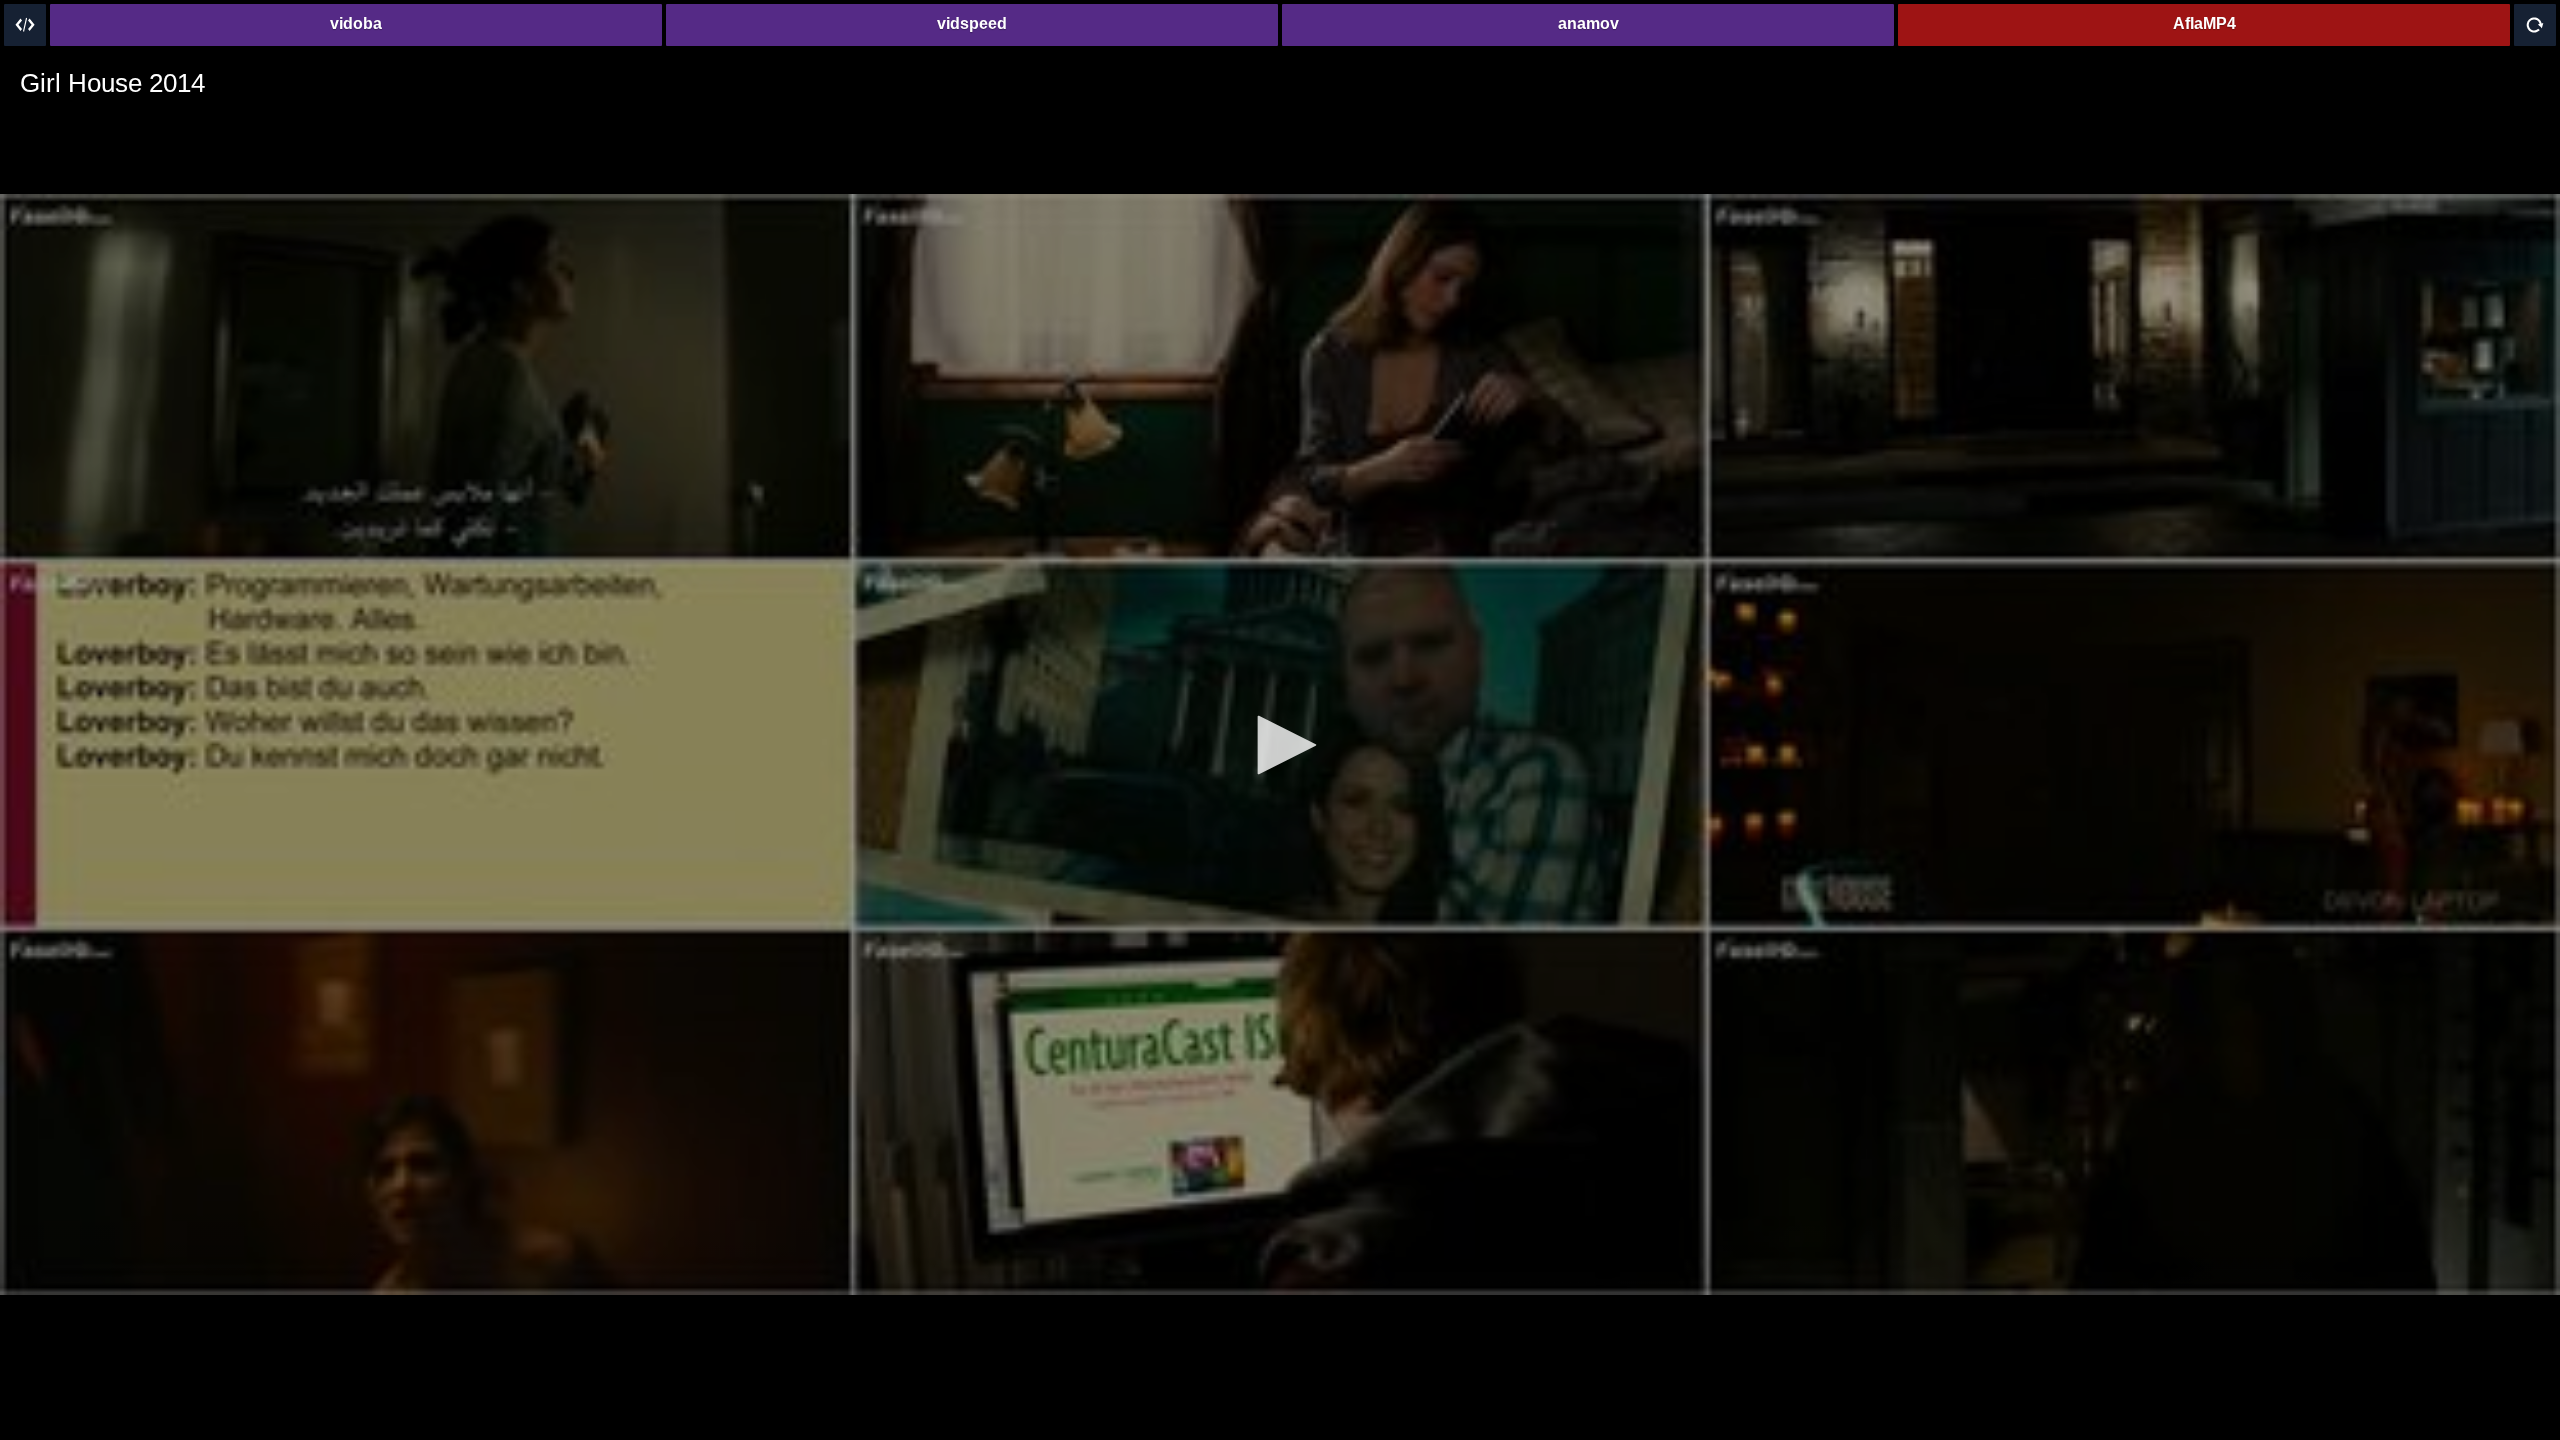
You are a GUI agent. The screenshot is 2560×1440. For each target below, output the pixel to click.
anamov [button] (1588, 23)
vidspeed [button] (972, 23)
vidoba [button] (356, 23)
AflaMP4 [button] (2204, 23)
